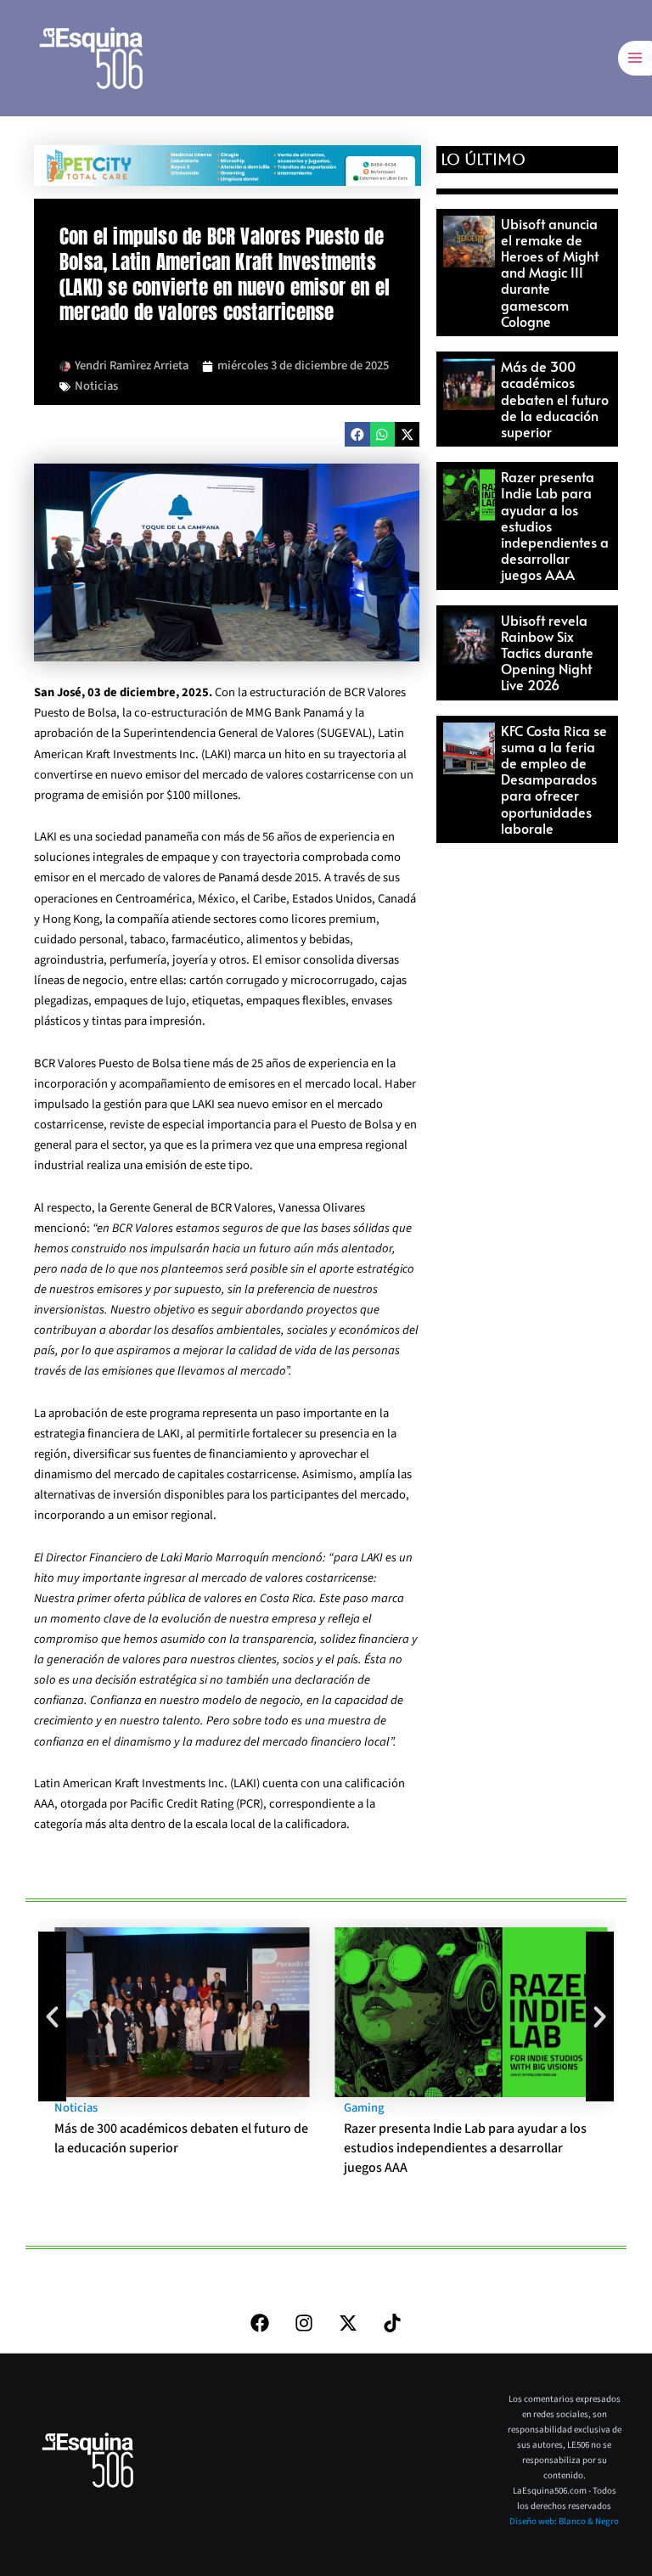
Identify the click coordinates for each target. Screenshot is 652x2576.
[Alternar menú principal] (635, 58)
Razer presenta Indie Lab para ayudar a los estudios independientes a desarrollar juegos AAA (465, 2148)
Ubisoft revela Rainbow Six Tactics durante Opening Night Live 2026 (547, 652)
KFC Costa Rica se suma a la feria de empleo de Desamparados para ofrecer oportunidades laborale (554, 779)
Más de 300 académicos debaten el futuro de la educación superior (555, 399)
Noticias (96, 386)
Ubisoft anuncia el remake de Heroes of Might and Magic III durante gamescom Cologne (550, 272)
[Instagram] (304, 2323)
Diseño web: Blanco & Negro (564, 2521)
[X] (348, 2323)
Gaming (364, 2108)
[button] (357, 434)
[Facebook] (260, 2323)
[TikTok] (392, 2323)
